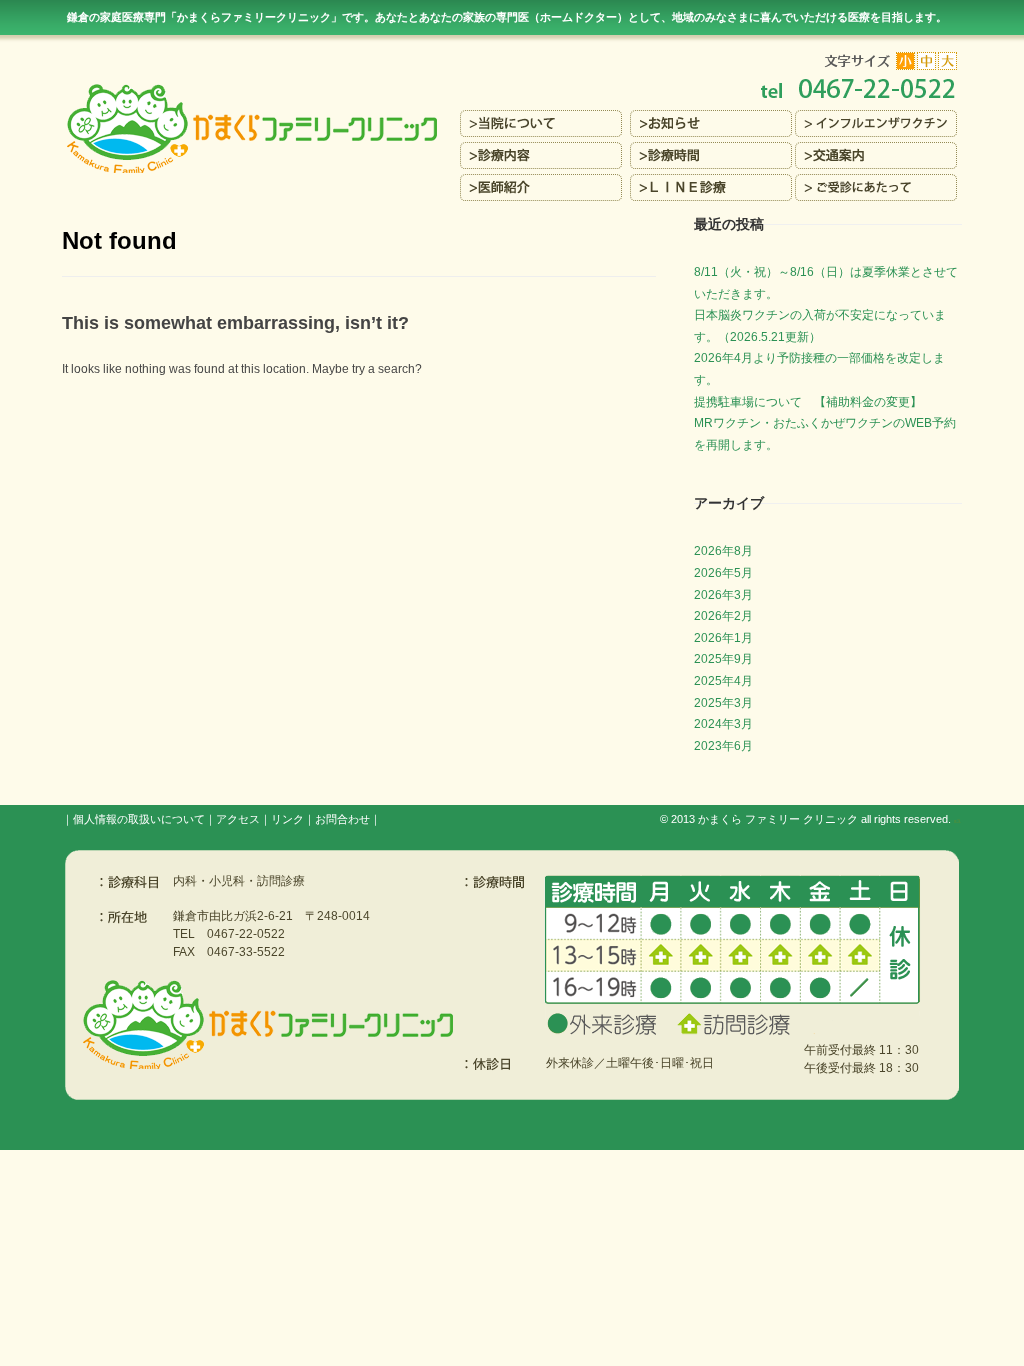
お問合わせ (342, 819)
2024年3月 (723, 724)
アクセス (238, 819)
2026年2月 (723, 616)
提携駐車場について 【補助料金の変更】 (808, 402)
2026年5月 (723, 573)
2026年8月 (723, 551)
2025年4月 (723, 681)
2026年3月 (723, 595)
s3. (958, 821)
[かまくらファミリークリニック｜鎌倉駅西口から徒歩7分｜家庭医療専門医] (512, 90)
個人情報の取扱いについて (139, 819)
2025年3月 (723, 703)
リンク (287, 819)
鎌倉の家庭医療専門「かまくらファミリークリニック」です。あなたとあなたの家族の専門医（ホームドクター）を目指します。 (507, 17)
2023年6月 (723, 746)
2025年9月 (723, 659)
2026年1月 (723, 638)
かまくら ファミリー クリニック (778, 819)
